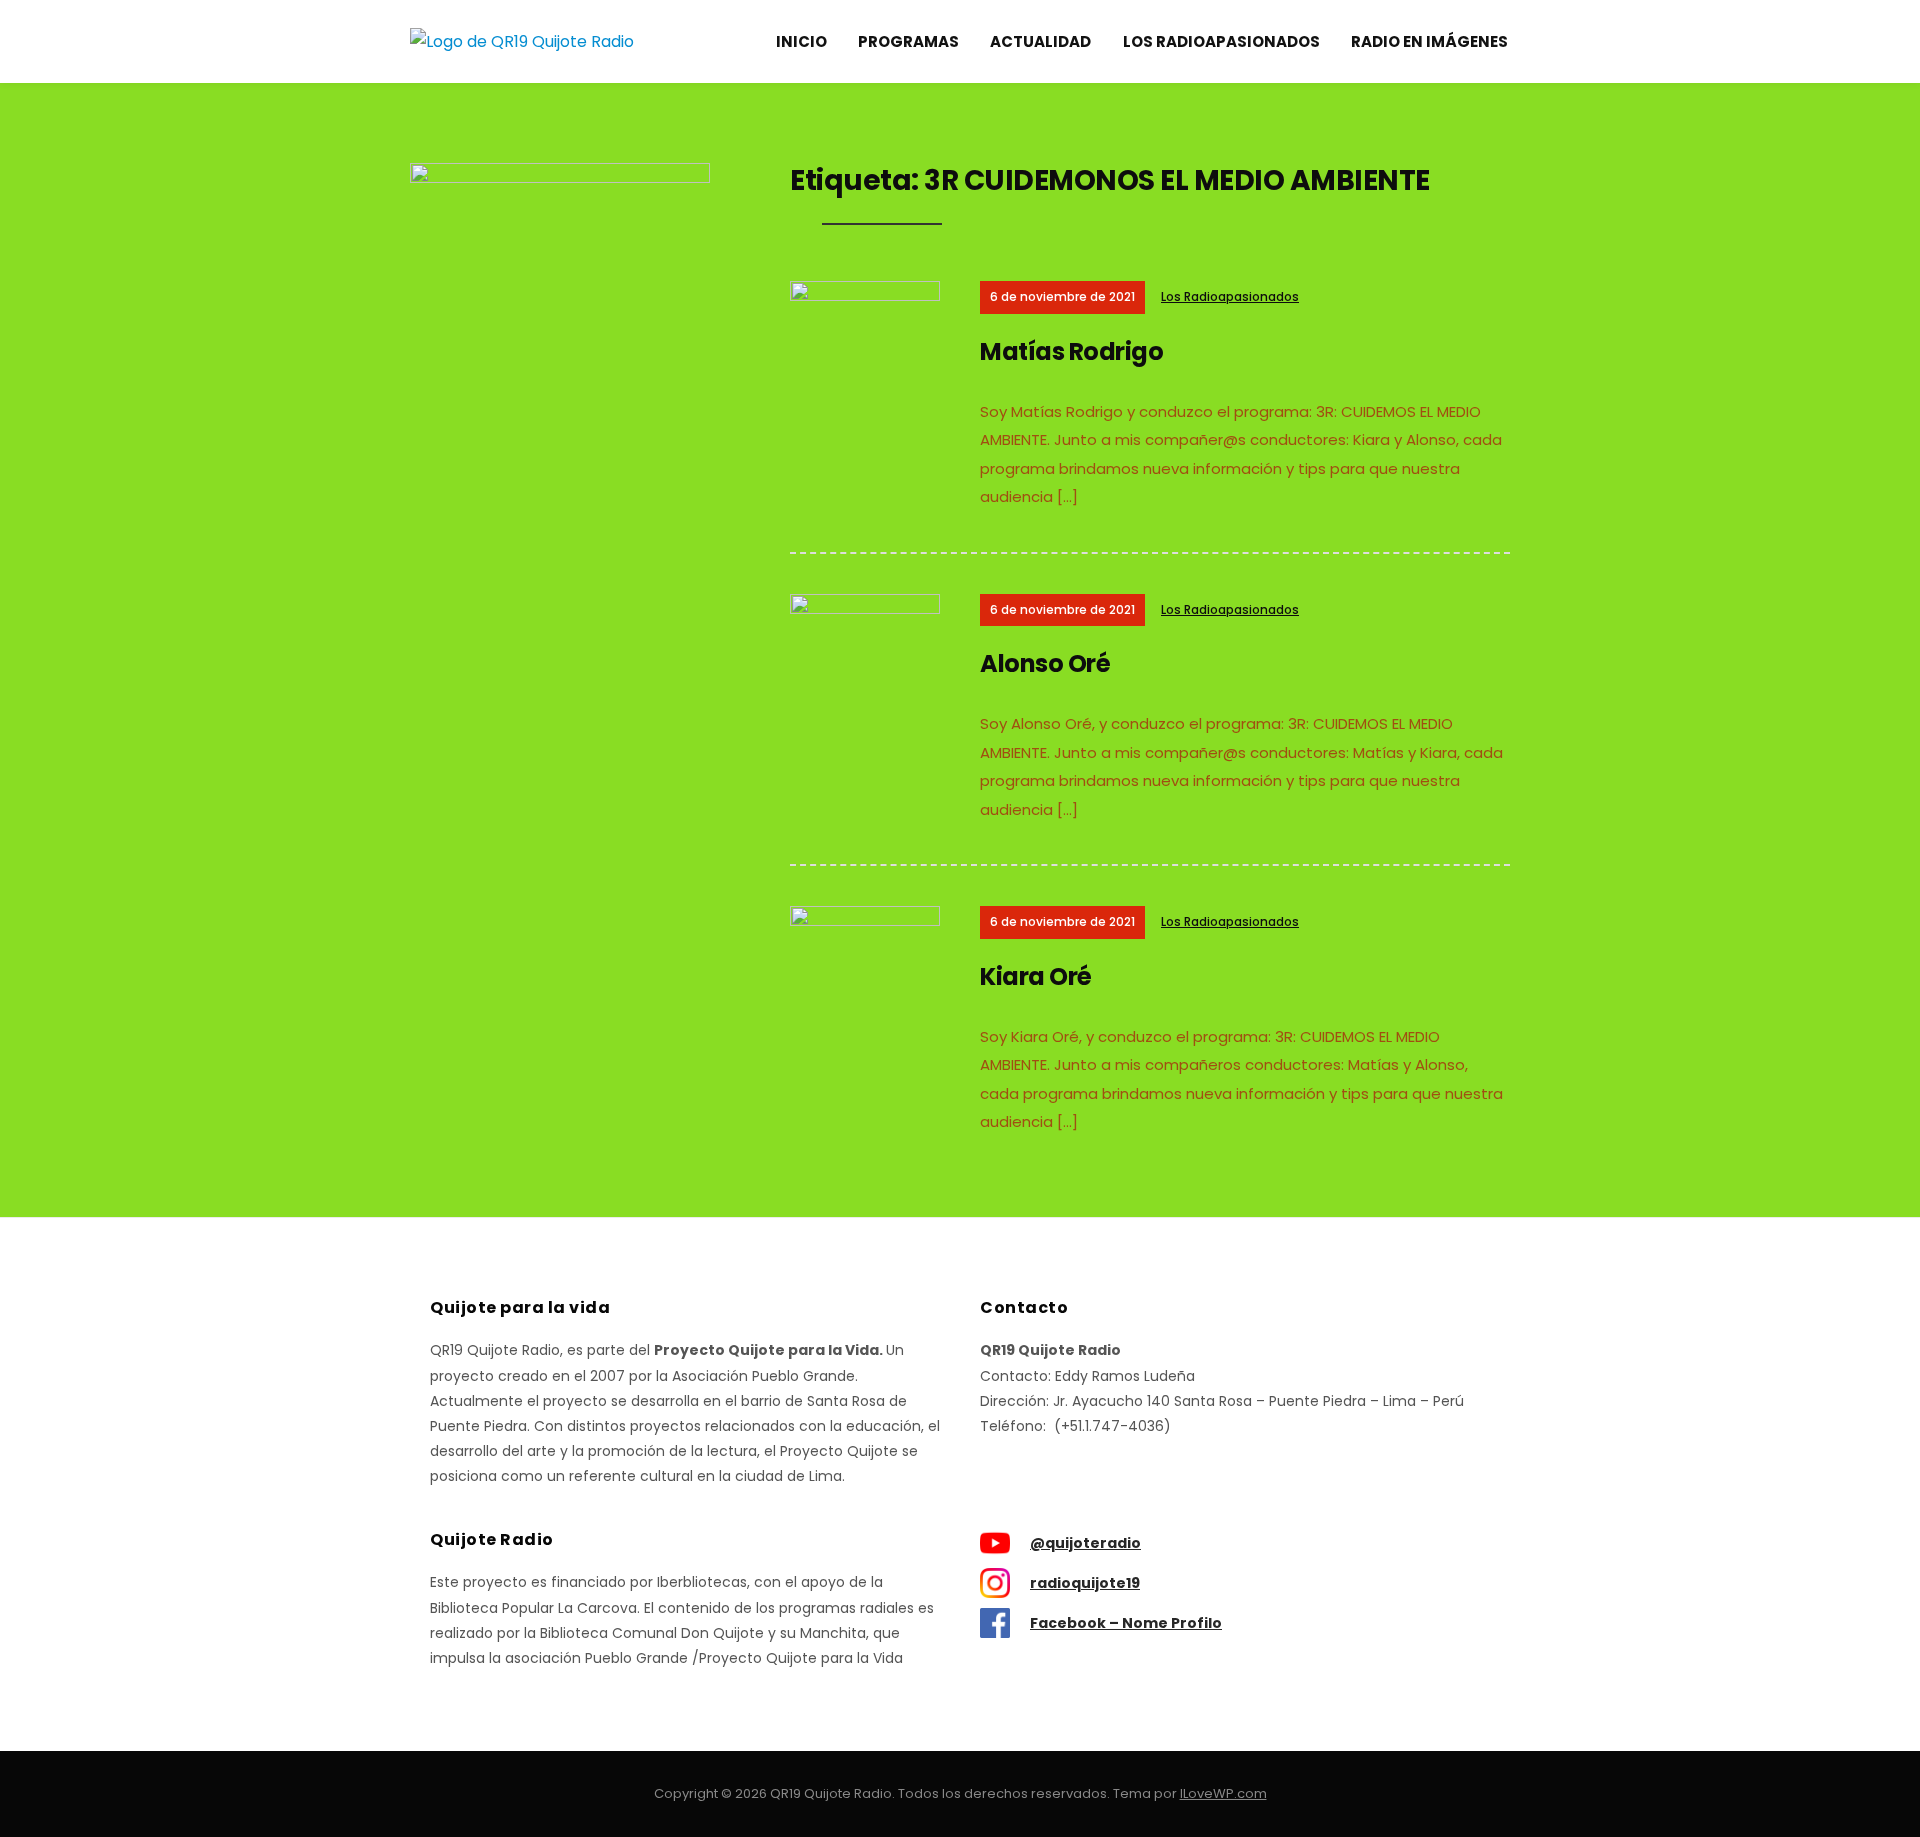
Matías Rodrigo (1071, 351)
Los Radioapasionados (1221, 41)
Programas (908, 41)
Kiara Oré (1036, 976)
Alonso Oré (1045, 663)
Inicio (801, 41)
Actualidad (1040, 41)
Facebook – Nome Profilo (1126, 1623)
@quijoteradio (1085, 1543)
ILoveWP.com (1223, 1793)
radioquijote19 (1085, 1583)
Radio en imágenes (1429, 41)
